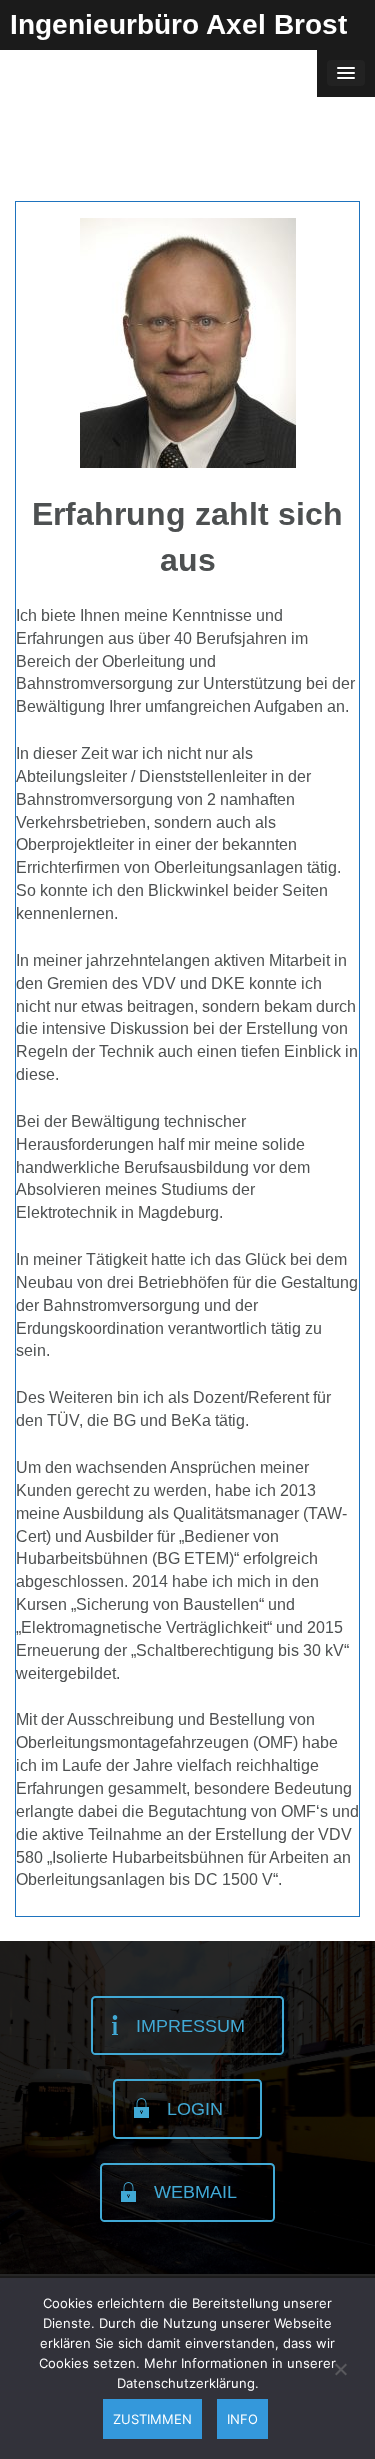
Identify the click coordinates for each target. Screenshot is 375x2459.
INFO (242, 2419)
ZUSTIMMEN (152, 2419)
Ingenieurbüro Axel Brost (178, 24)
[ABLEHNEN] (340, 2369)
